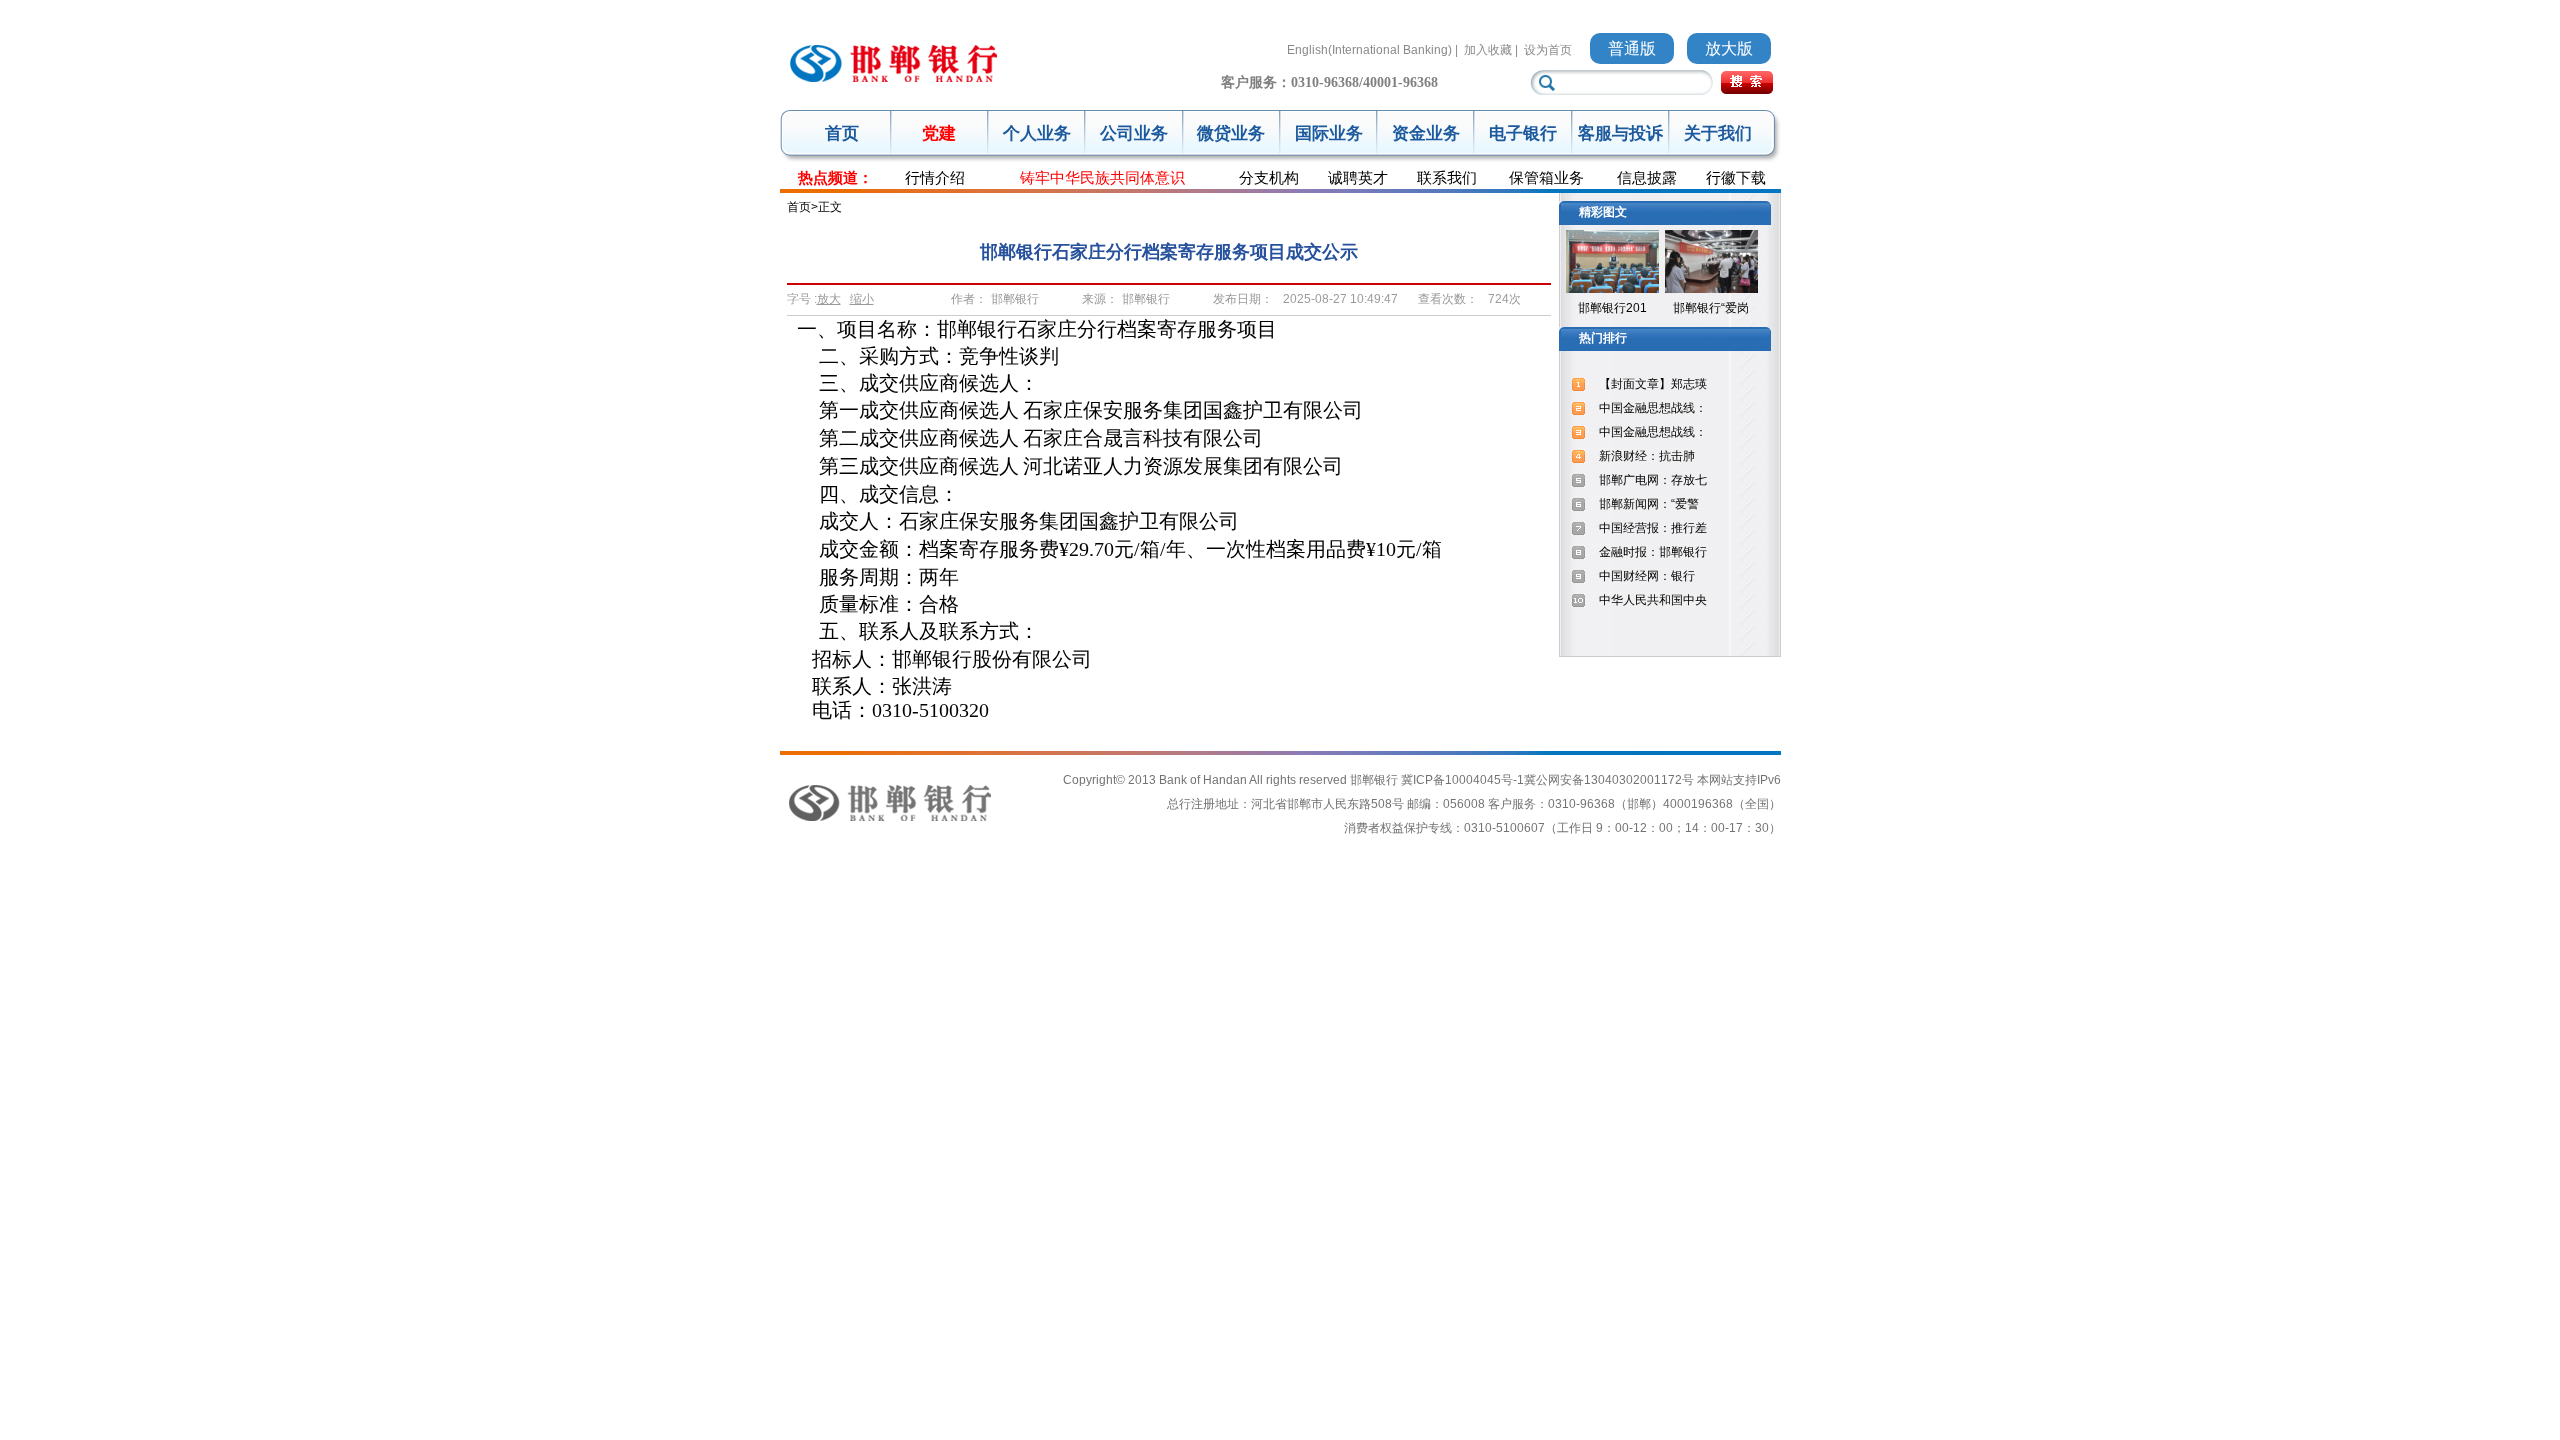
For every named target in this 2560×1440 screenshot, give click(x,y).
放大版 (1729, 48)
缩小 (862, 299)
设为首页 (1548, 50)
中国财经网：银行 (1647, 576)
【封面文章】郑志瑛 (1653, 384)
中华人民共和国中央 (1653, 600)
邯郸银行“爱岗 (1711, 308)
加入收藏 (1488, 50)
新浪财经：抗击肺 (1647, 456)
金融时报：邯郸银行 (1653, 552)
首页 (842, 133)
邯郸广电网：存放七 (1653, 480)
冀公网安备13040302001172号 (1609, 780)
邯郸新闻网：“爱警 (1649, 504)
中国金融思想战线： (1653, 408)
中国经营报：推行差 (1653, 528)
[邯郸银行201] (1612, 289)
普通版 (1632, 48)
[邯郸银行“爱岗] (1711, 289)
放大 (829, 299)
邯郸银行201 (1612, 308)
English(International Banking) (1369, 50)
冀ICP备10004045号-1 (1462, 780)
